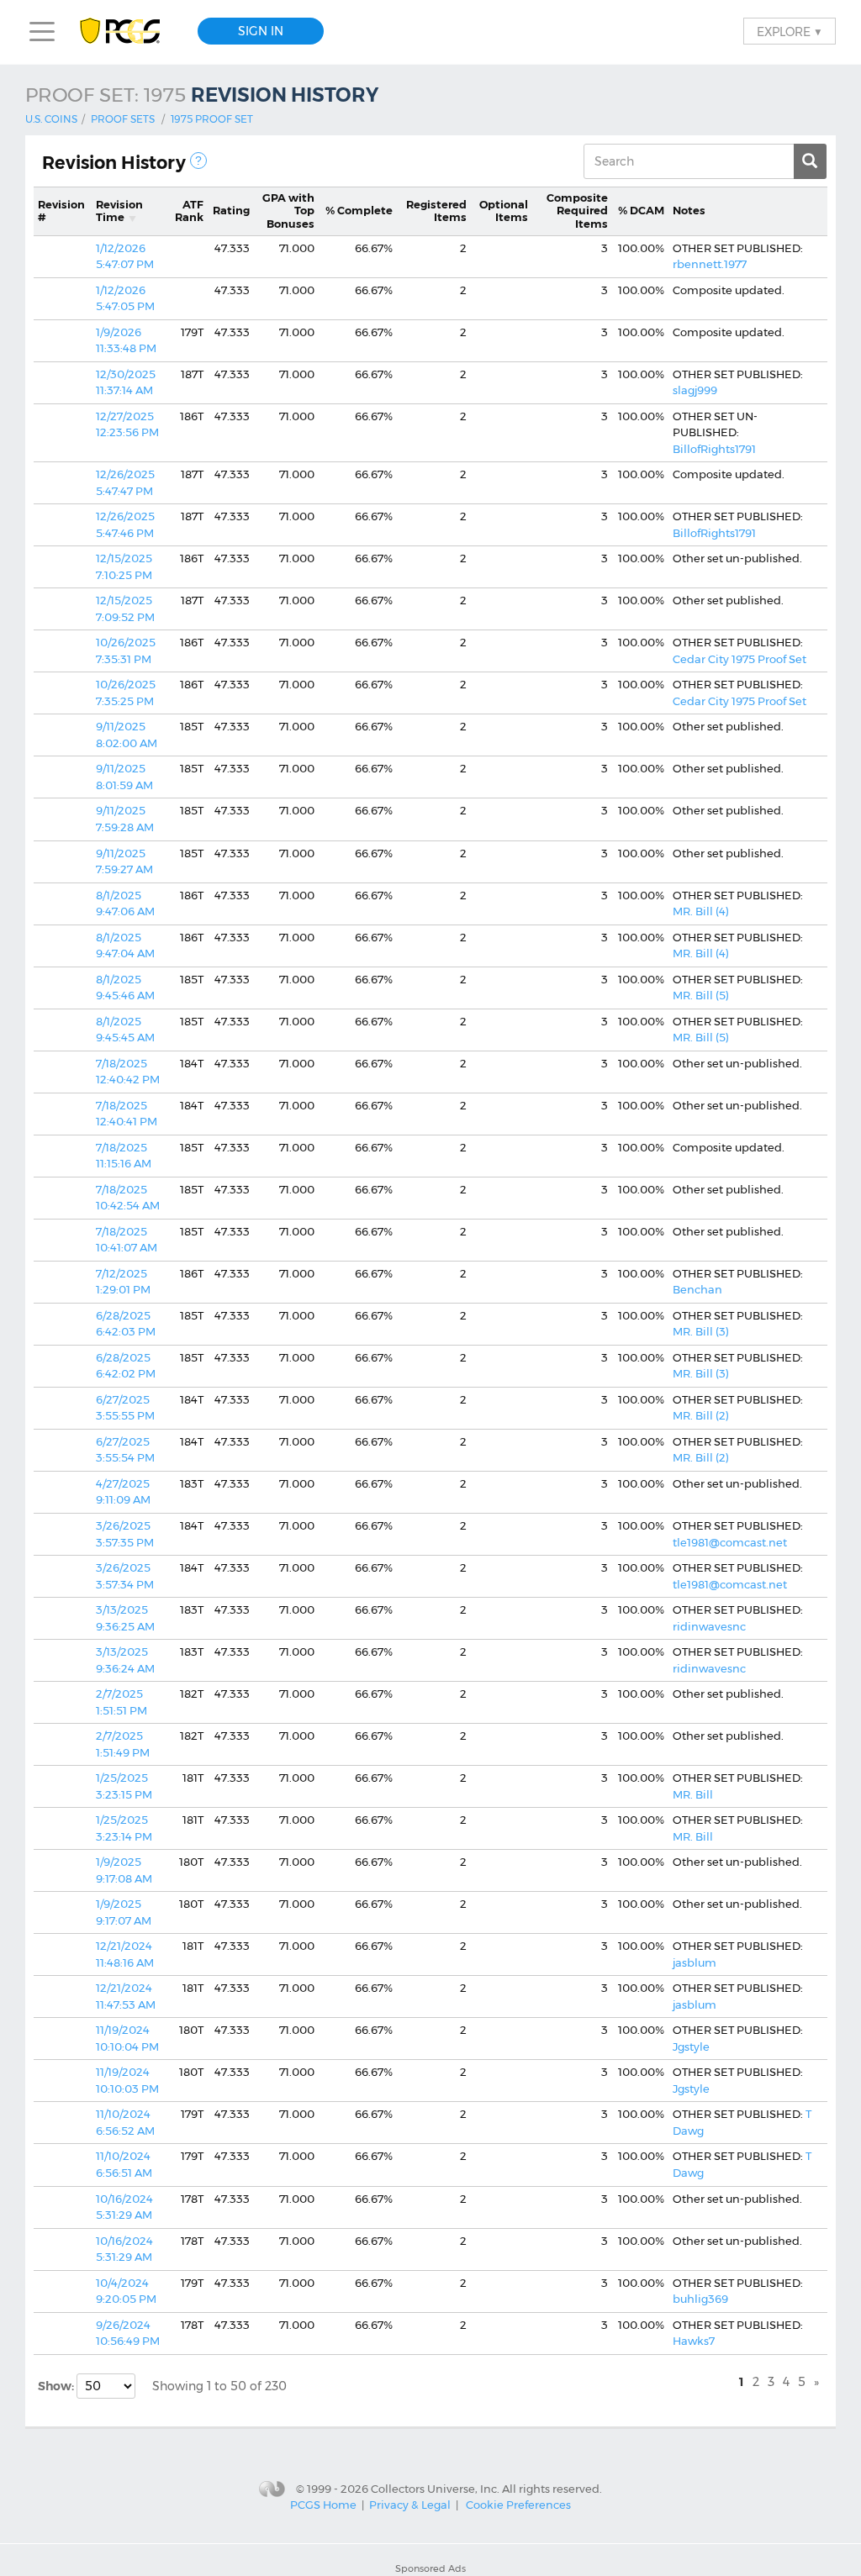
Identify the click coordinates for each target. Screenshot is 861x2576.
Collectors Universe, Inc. (435, 2489)
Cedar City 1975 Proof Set (740, 659)
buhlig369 (700, 2299)
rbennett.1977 (710, 264)
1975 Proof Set (212, 119)
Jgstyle (691, 2047)
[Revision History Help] (198, 161)
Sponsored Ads (430, 2568)
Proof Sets (123, 119)
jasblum (695, 1962)
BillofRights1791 (714, 449)
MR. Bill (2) (701, 1415)
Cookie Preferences (518, 2505)
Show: (57, 2386)
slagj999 (695, 390)
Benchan (697, 1289)
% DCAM (641, 210)
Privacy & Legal (410, 2505)
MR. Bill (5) (701, 995)
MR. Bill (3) (701, 1331)
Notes (689, 210)
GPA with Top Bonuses (288, 211)
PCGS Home (323, 2505)
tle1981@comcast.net (730, 1542)
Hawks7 (694, 2341)
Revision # (61, 211)
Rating (231, 210)
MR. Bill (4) (701, 911)
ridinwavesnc (709, 1626)
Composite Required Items (577, 211)
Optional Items (504, 211)
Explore (790, 31)
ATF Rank (189, 211)
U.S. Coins (51, 119)
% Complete (359, 210)
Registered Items (436, 211)
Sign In (261, 31)
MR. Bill (693, 1794)
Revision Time (119, 211)
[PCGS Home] (128, 32)
